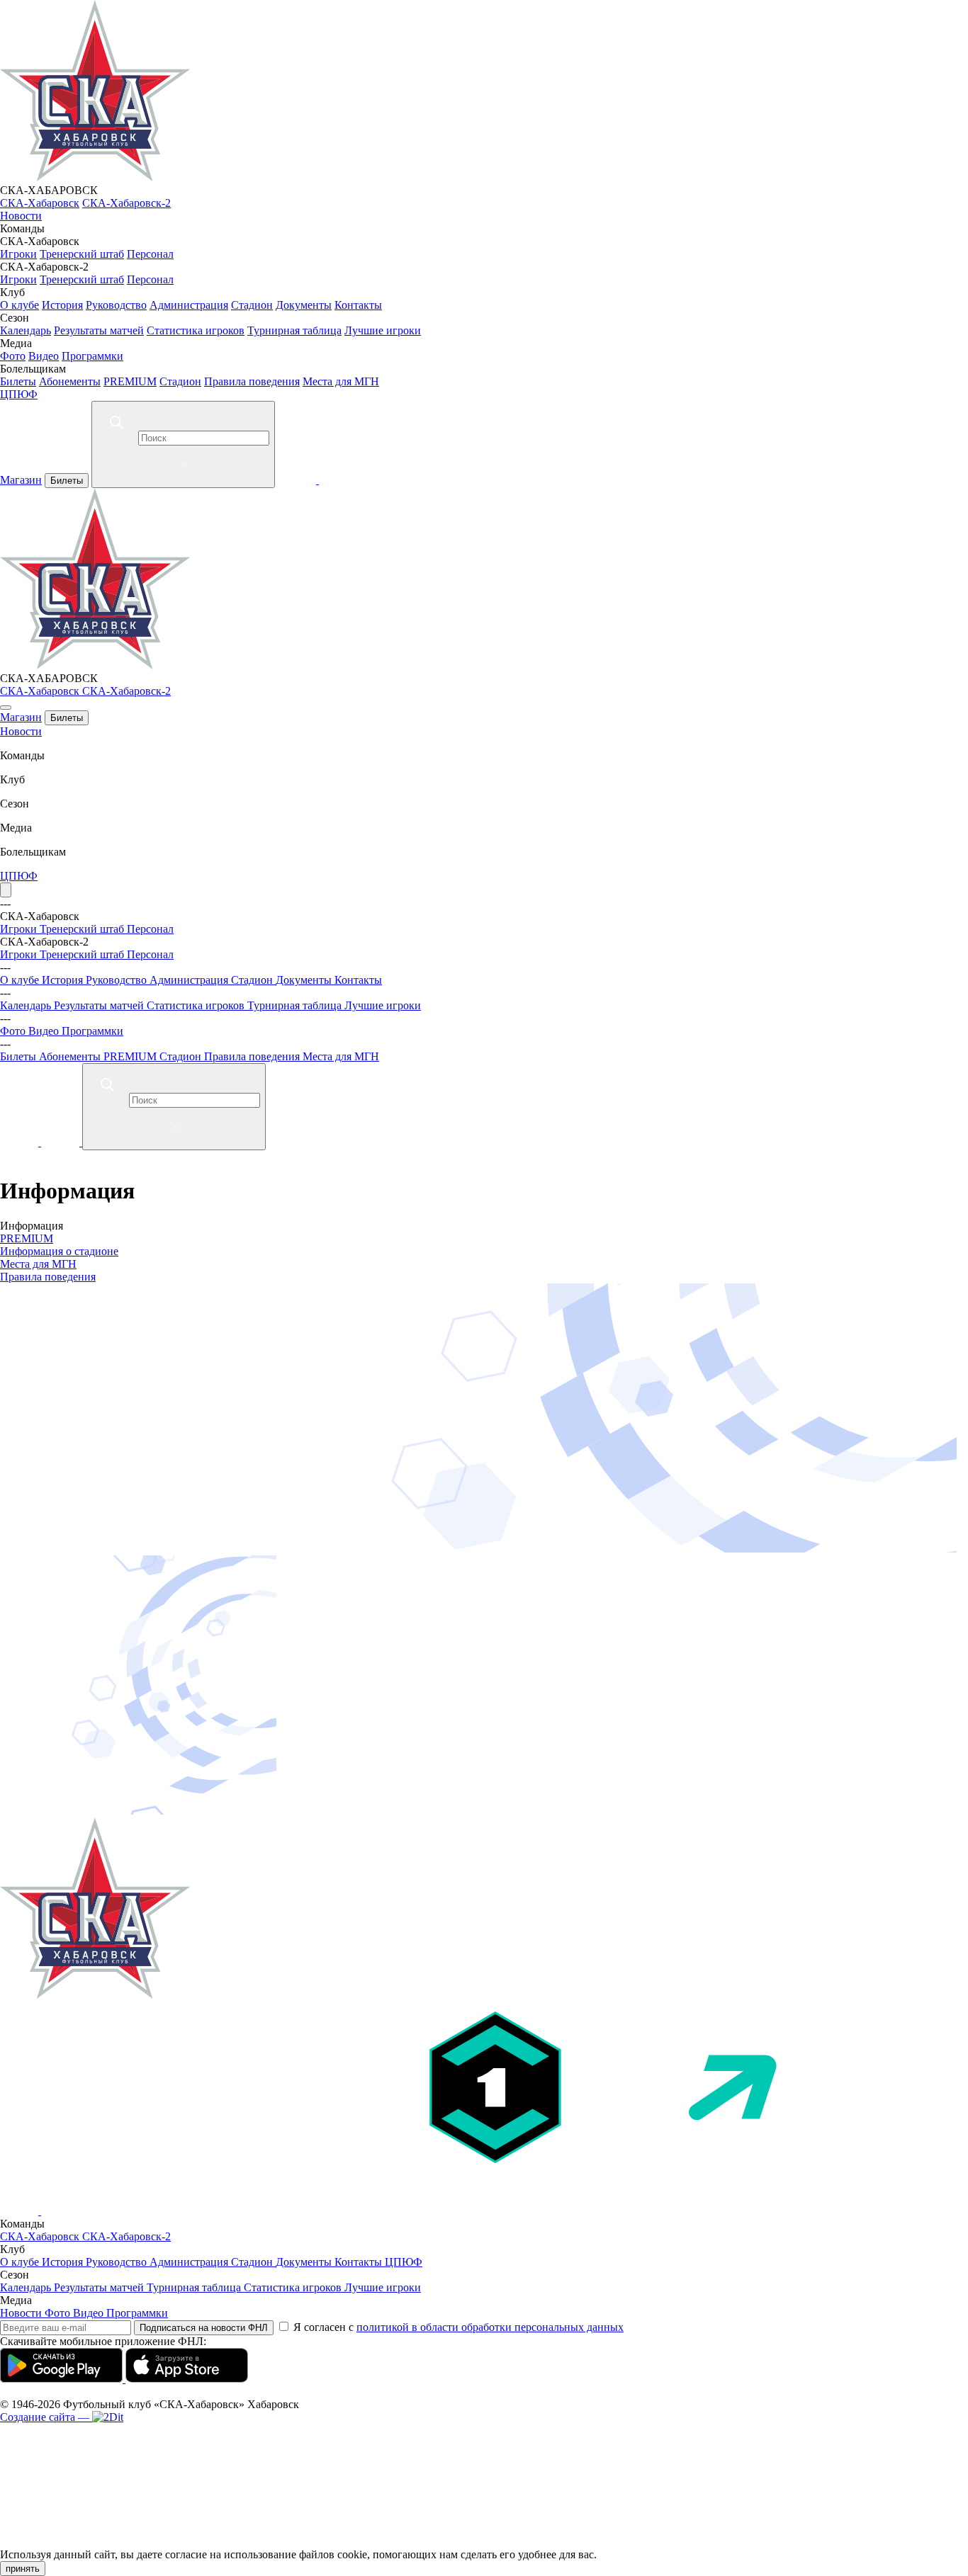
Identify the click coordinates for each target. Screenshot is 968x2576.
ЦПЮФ (19, 394)
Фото (13, 356)
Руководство (116, 305)
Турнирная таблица (294, 330)
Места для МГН (341, 381)
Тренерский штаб (82, 254)
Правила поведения (252, 381)
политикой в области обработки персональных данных (490, 2327)
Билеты (18, 381)
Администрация (189, 305)
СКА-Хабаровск (40, 203)
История (62, 305)
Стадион (252, 305)
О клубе (19, 305)
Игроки (18, 254)
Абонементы (70, 381)
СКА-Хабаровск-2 (126, 203)
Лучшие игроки (383, 330)
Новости (21, 216)
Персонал (150, 254)
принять (23, 2569)
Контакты (358, 305)
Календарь (26, 330)
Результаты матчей (99, 330)
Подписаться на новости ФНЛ (204, 2328)
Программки (92, 356)
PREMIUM (130, 381)
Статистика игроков (196, 330)
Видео (44, 356)
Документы (304, 305)
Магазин (21, 480)
